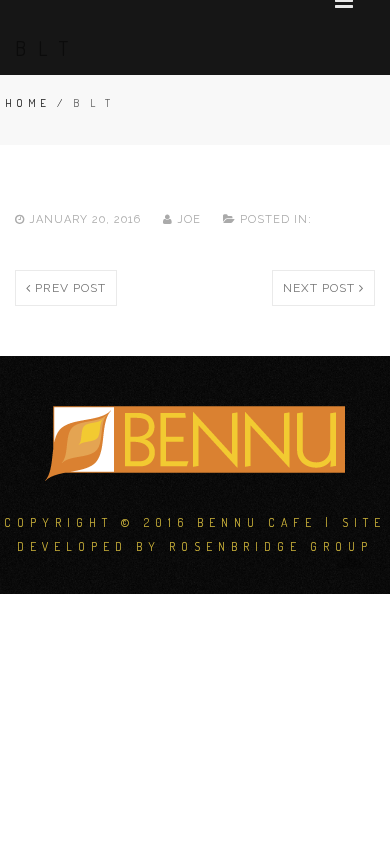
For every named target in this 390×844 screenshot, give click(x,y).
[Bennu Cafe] (195, 442)
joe (189, 219)
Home (28, 103)
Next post (321, 288)
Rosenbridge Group (271, 546)
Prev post (68, 288)
